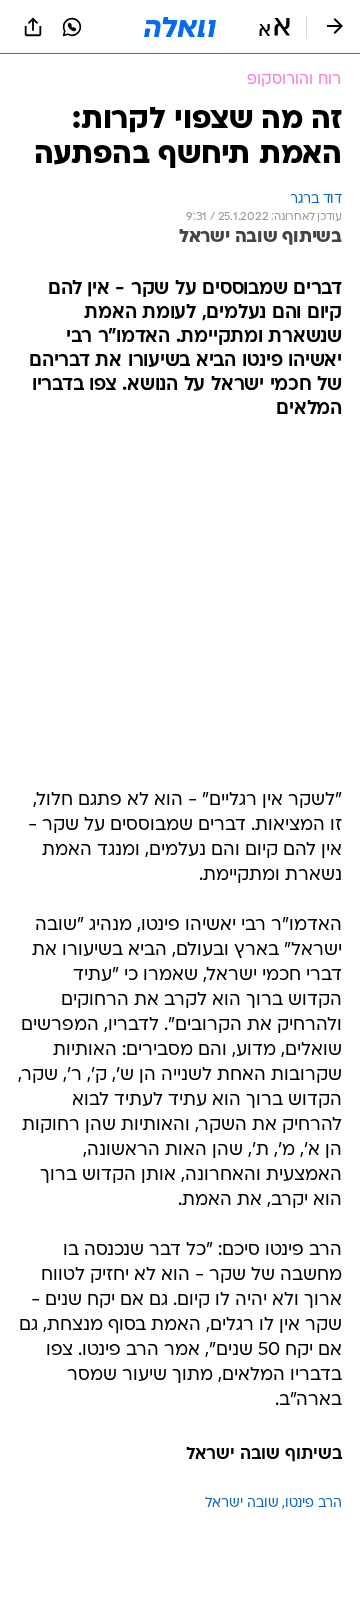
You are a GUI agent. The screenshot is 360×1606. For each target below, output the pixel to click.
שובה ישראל (242, 1503)
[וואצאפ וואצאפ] (72, 27)
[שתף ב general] (33, 27)
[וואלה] (180, 27)
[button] (274, 27)
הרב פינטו (313, 1503)
